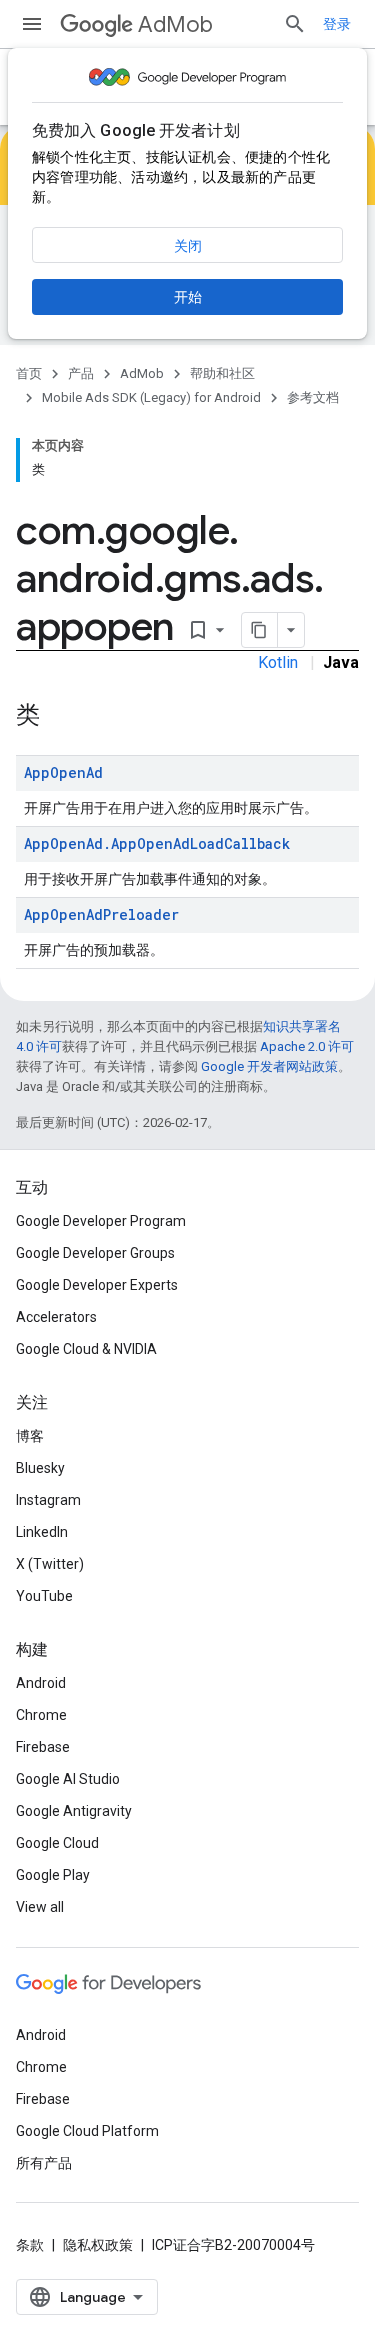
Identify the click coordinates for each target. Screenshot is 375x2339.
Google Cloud (57, 1843)
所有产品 (44, 2163)
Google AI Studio (68, 1779)
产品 (81, 373)
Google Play (53, 1875)
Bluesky (40, 1468)
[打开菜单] (32, 24)
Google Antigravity (74, 1811)
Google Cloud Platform (87, 2131)
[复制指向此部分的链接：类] (60, 717)
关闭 (188, 246)
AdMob (175, 24)
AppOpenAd (63, 772)
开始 (188, 297)
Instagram (48, 1500)
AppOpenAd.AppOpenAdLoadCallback (157, 843)
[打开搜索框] (295, 24)
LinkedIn (42, 1532)
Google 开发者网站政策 (269, 1066)
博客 (30, 1436)
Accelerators (56, 1317)
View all (40, 1907)
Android (41, 1683)
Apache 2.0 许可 (307, 1046)
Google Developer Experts (97, 1285)
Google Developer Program (101, 1221)
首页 (29, 373)
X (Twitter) (50, 1564)
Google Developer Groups (95, 1253)
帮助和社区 (222, 373)
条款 (30, 2245)
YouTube (44, 1596)
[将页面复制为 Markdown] (260, 630)
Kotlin (278, 662)
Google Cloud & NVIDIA (86, 1349)
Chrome (41, 1715)
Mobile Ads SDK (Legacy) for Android (151, 397)
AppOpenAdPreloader (101, 914)
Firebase (43, 1747)
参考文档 (313, 397)
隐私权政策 (98, 2245)
